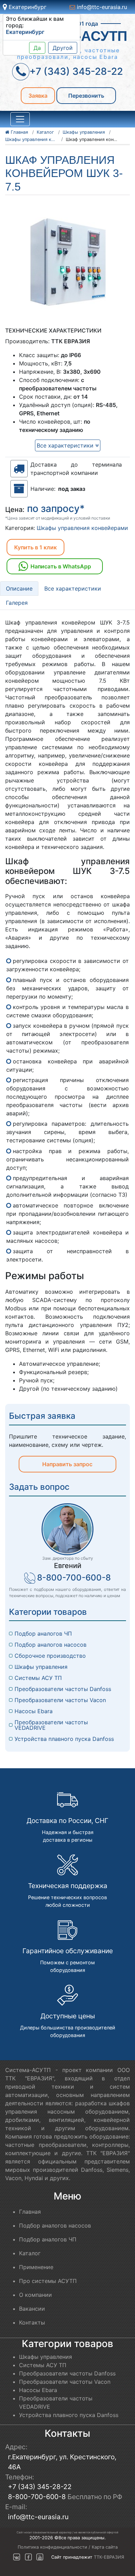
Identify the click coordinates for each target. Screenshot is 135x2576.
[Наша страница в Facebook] (28, 2557)
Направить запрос (67, 1464)
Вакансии (32, 2309)
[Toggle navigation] (20, 119)
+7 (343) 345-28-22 (40, 2487)
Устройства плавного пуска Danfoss (64, 1739)
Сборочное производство (50, 1656)
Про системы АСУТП (48, 2281)
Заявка (38, 96)
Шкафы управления (41, 1667)
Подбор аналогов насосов (51, 1645)
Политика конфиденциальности (52, 2547)
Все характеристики (66, 445)
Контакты (32, 2322)
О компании (35, 2295)
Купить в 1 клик (35, 547)
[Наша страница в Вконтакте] (17, 2557)
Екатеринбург (27, 7)
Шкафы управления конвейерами (82, 528)
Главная (30, 2212)
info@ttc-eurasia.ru (101, 7)
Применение (36, 2267)
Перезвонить (86, 96)
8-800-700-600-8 (74, 1578)
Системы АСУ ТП (38, 1678)
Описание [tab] (19, 588)
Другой (63, 48)
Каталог (30, 2253)
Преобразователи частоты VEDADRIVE (52, 1725)
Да (37, 48)
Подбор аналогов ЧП (43, 1634)
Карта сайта (105, 2547)
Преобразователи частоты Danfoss (63, 1689)
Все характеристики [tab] (73, 588)
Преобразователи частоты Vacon (60, 1700)
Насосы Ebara (34, 1711)
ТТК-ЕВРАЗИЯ (109, 2557)
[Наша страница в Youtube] (40, 2557)
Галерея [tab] (17, 603)
